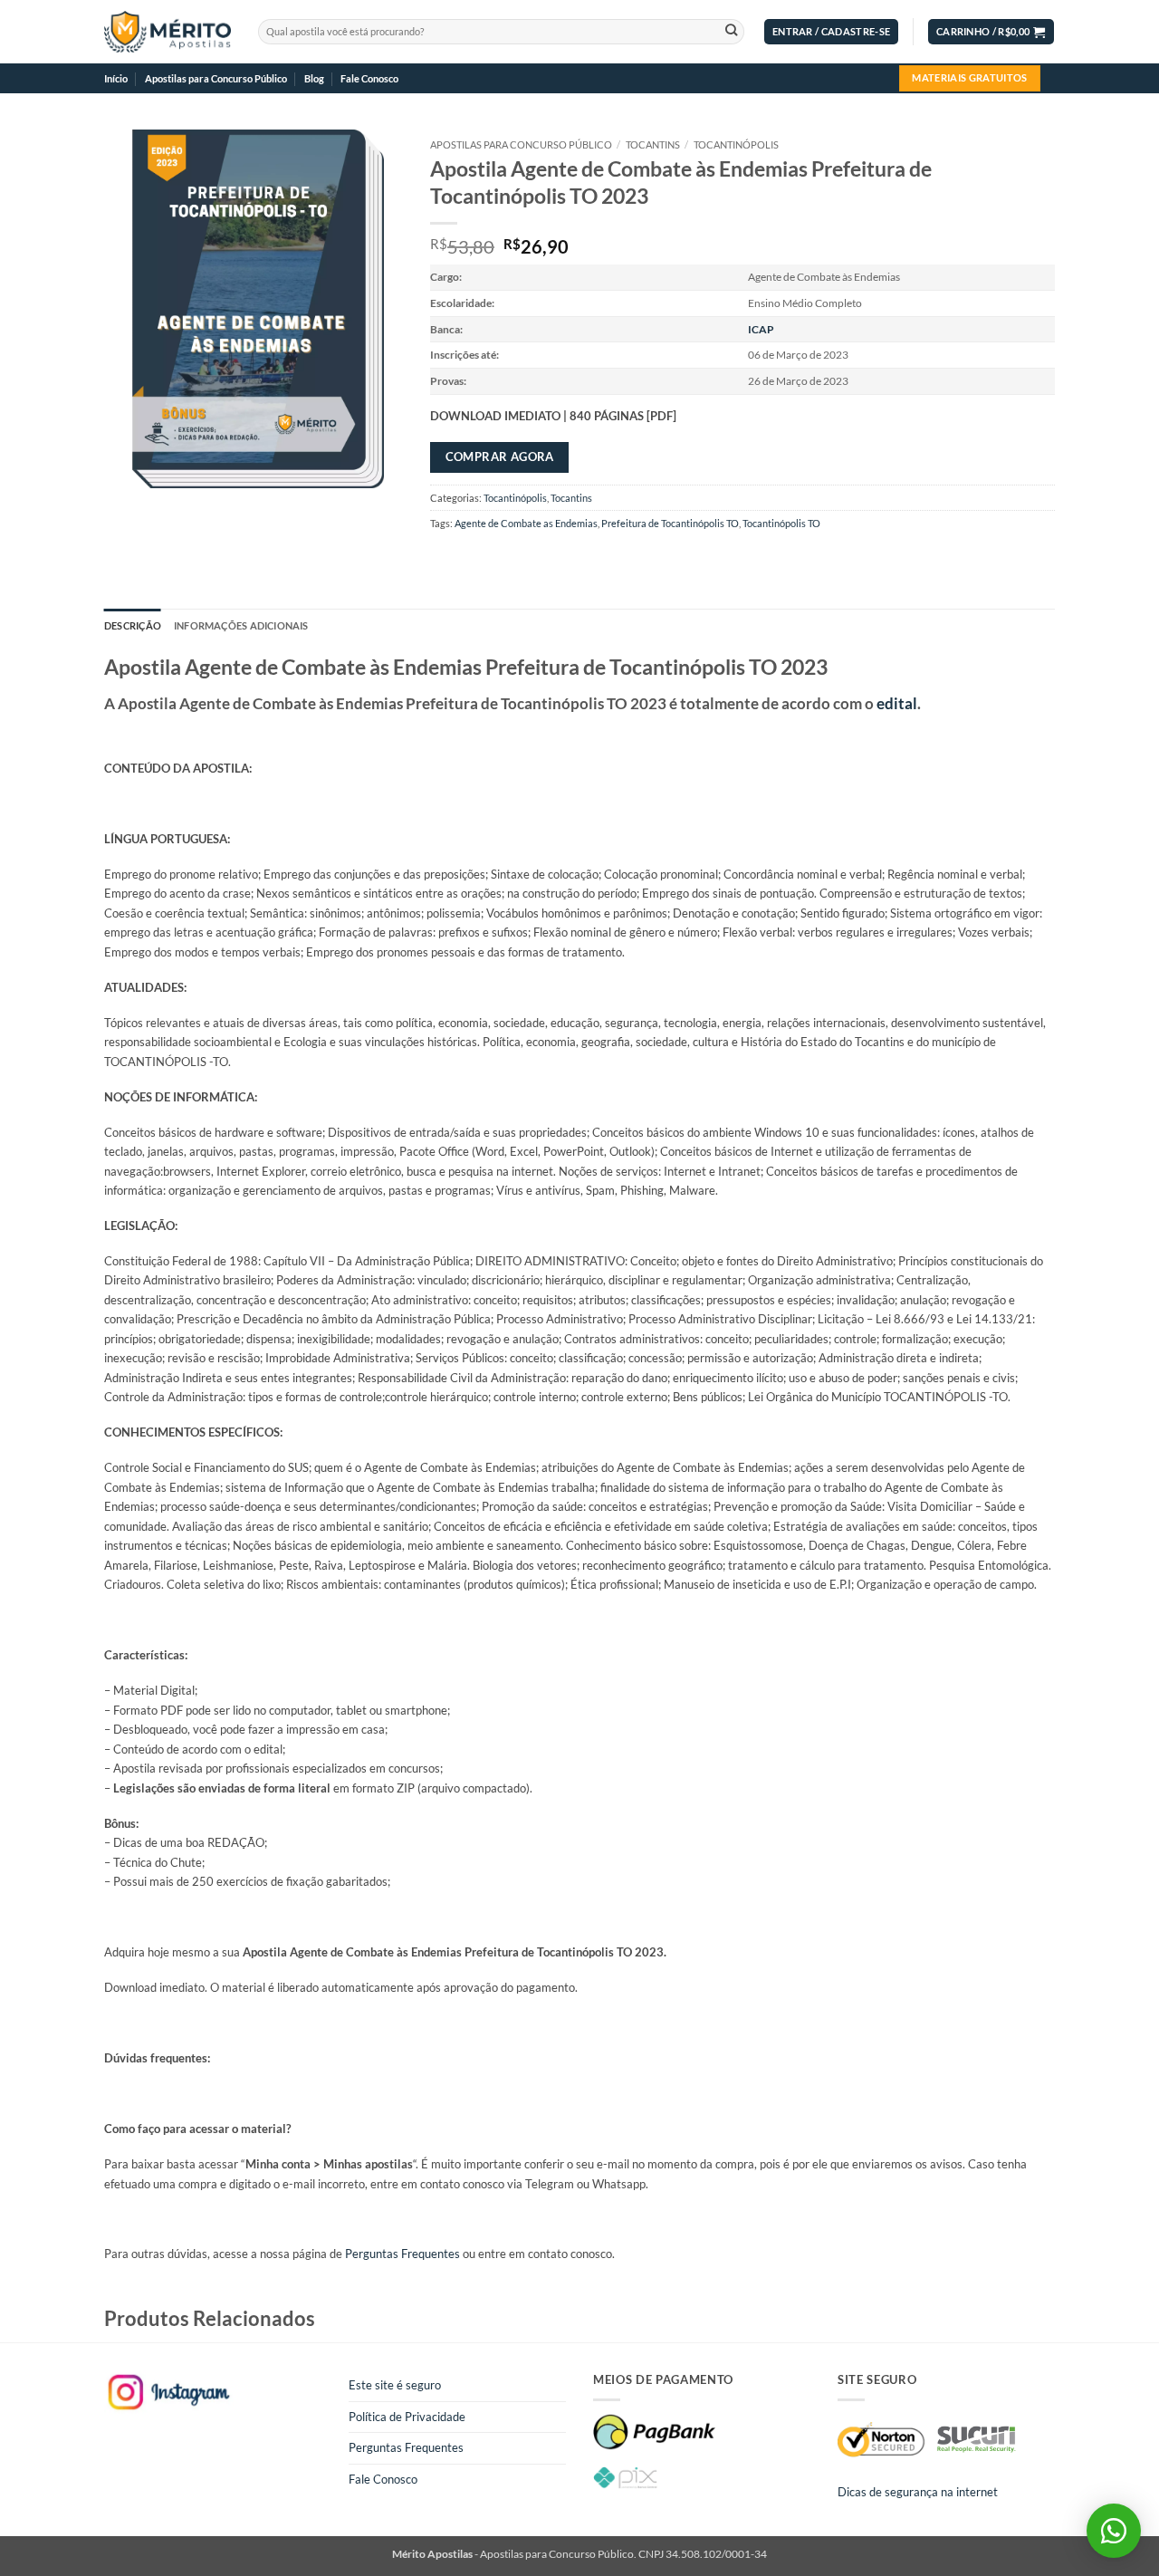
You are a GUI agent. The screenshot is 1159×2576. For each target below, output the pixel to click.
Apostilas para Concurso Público (216, 78)
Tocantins (653, 144)
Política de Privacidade (407, 2417)
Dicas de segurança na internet (918, 2492)
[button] (831, 32)
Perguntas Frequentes (402, 2254)
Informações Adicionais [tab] (241, 625)
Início (116, 78)
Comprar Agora (500, 457)
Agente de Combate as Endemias (526, 523)
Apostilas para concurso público (521, 144)
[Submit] (731, 32)
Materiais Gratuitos (969, 77)
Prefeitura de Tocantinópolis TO (670, 523)
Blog (314, 78)
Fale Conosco (369, 78)
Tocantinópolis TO (781, 523)
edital (897, 703)
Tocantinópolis (736, 144)
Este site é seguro (395, 2385)
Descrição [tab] (133, 625)
